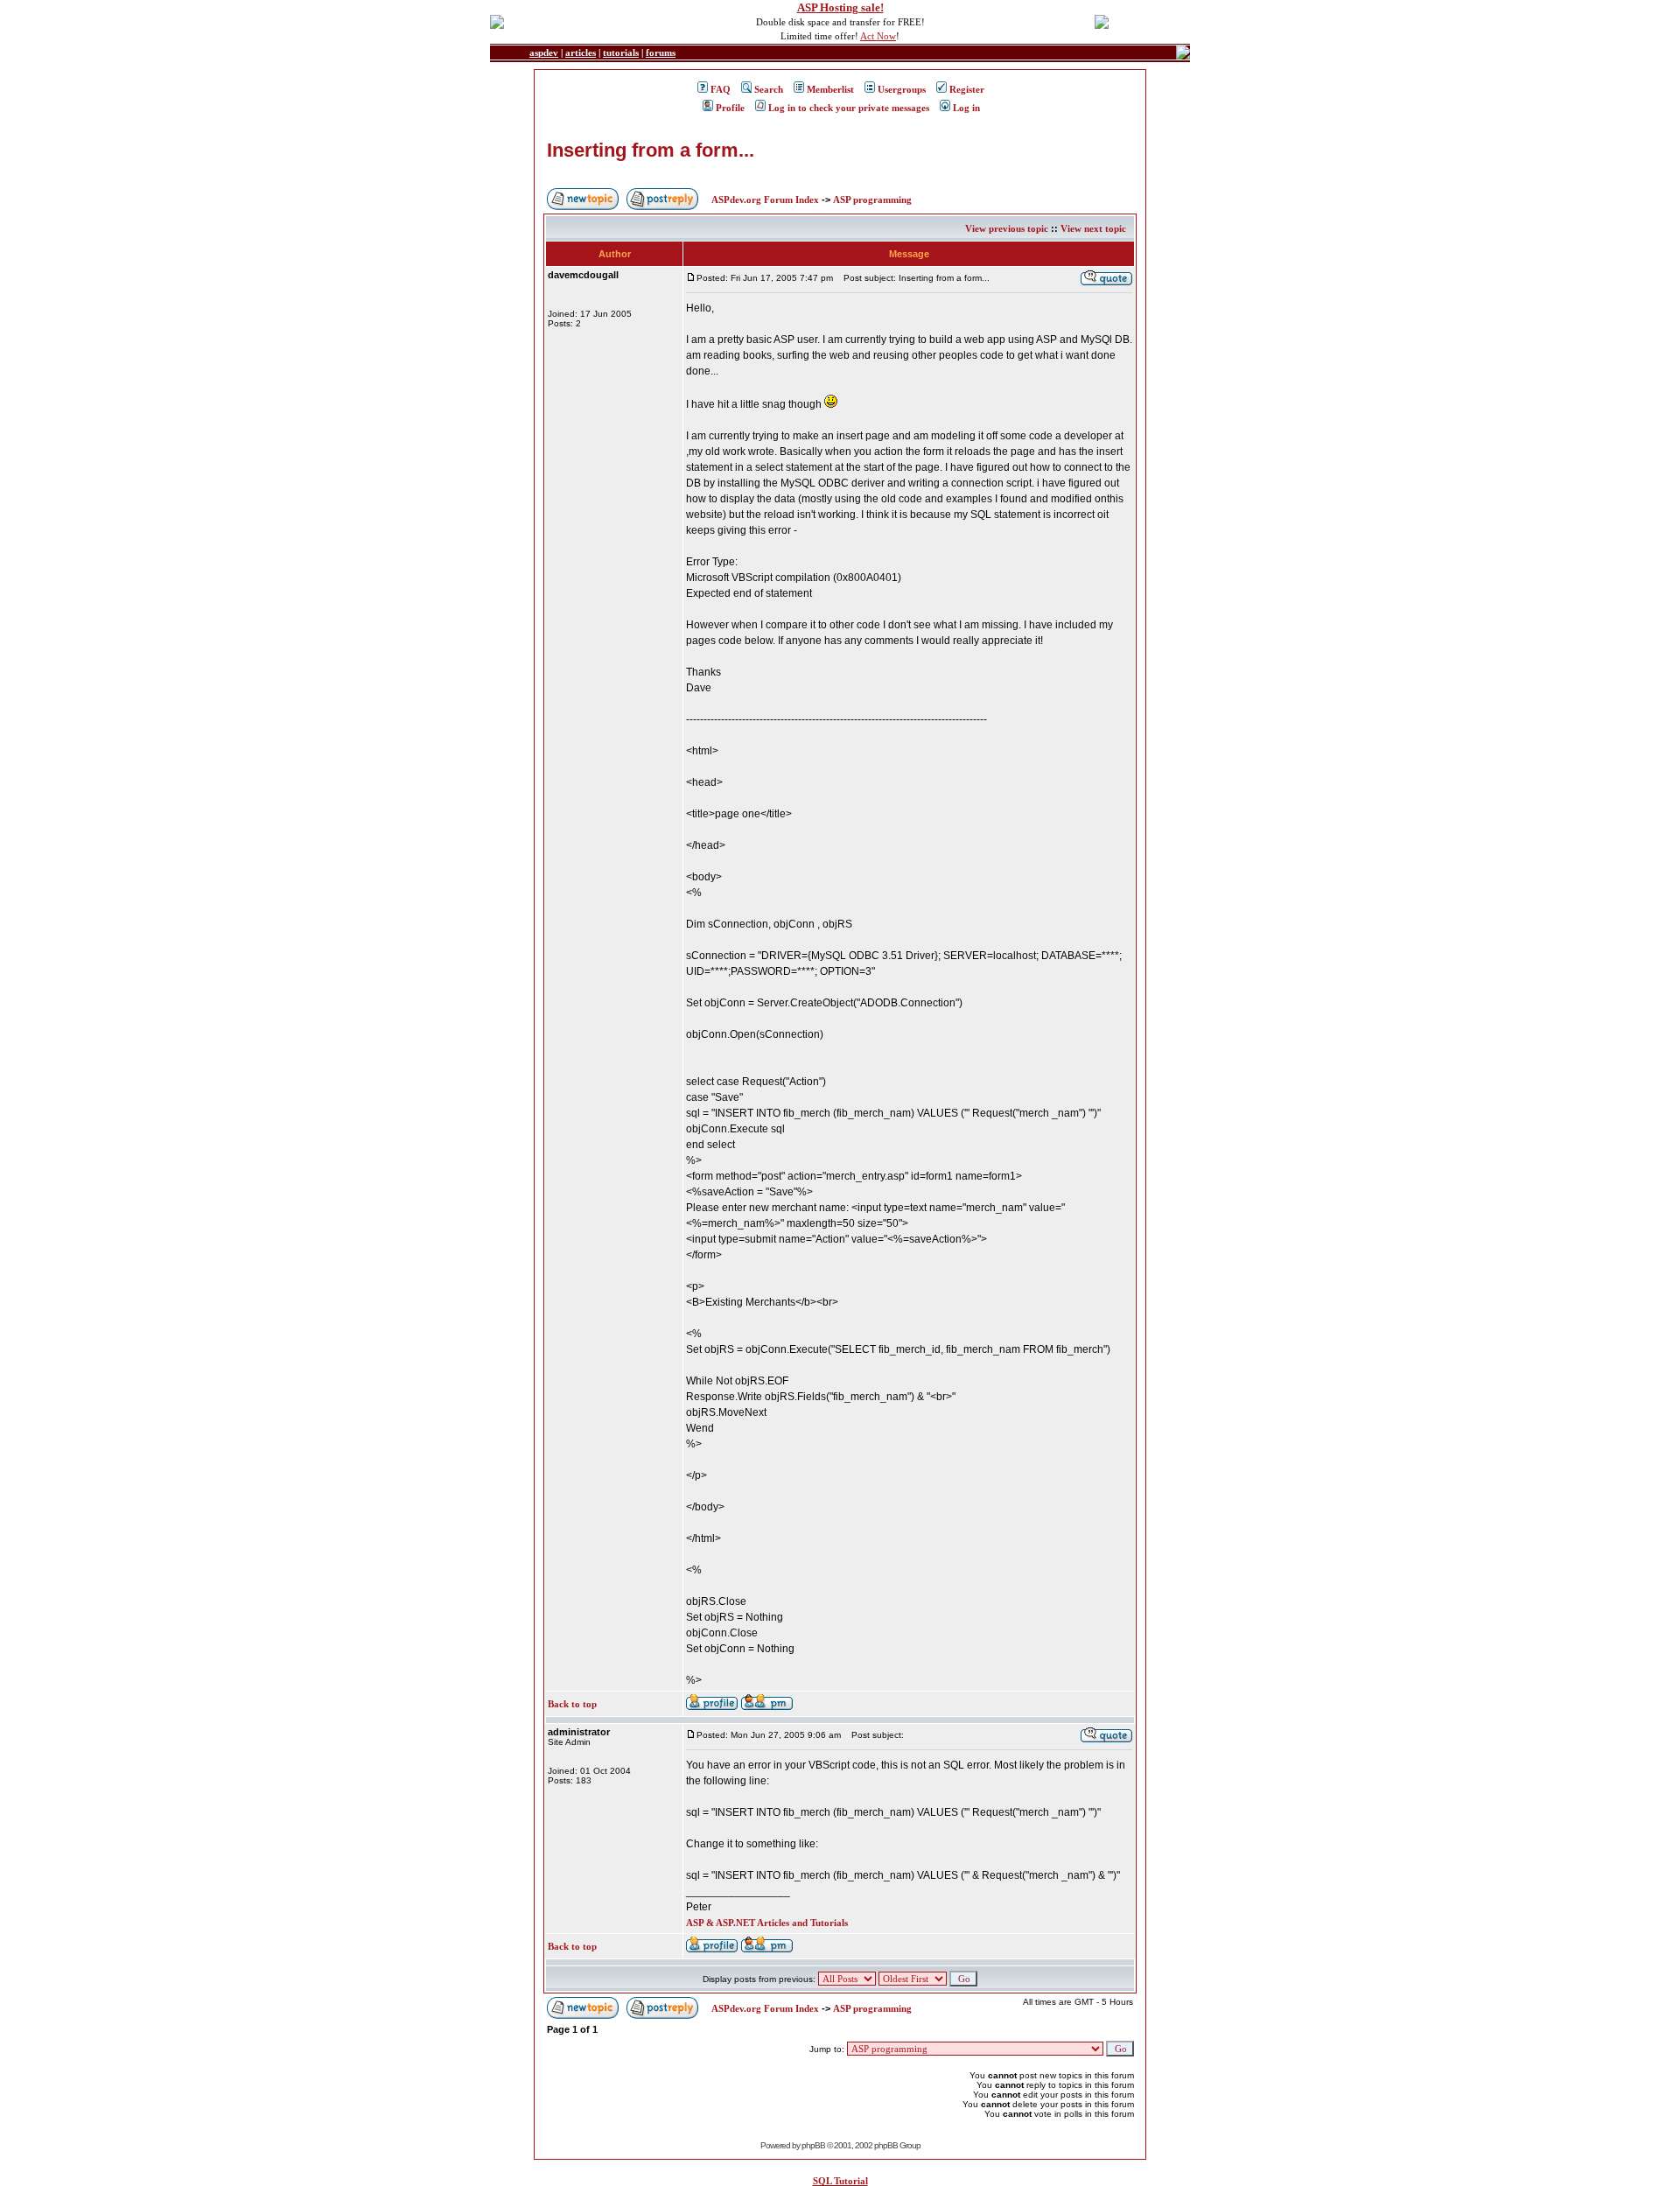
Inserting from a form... (651, 150)
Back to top (572, 1704)
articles (581, 53)
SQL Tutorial (840, 2181)
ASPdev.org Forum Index (765, 200)
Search (769, 89)
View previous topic (1007, 228)
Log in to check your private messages (849, 108)
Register (967, 89)
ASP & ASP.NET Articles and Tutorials (767, 1923)
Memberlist (830, 89)
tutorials (621, 53)
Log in (966, 108)
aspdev (544, 53)
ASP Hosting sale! (840, 7)
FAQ (721, 89)
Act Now (878, 36)
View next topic (1093, 228)
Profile (730, 108)
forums (661, 53)
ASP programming (872, 200)
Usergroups (902, 89)
